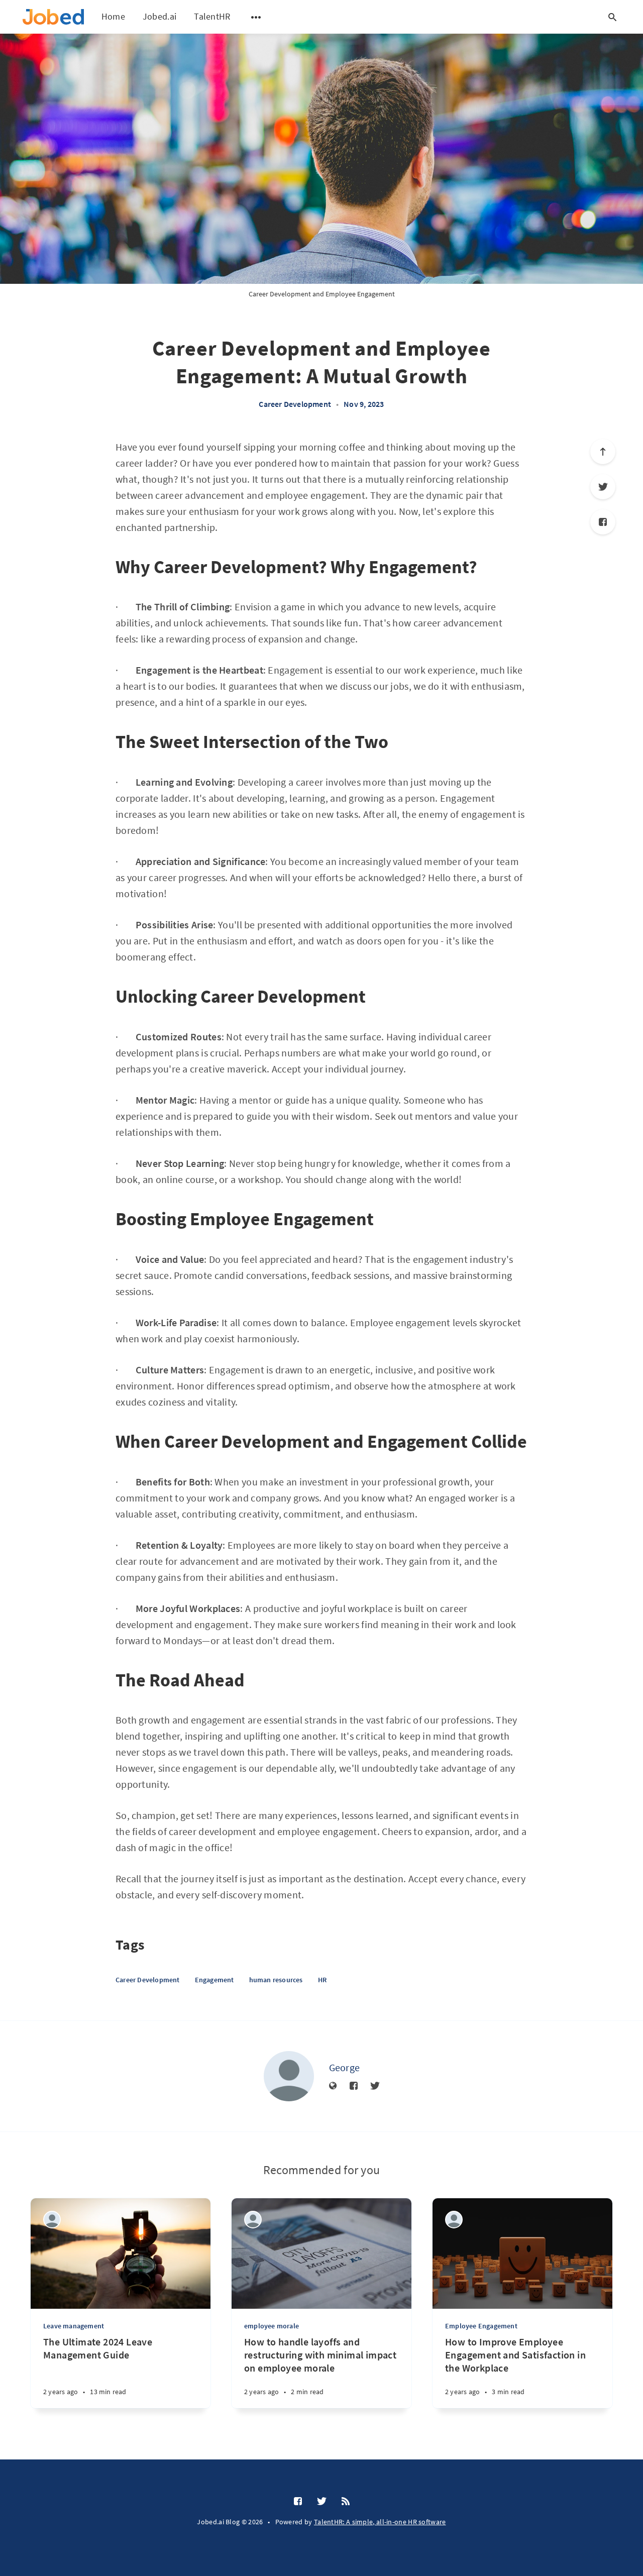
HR (322, 1980)
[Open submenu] (256, 17)
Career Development (295, 404)
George (345, 2067)
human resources (276, 1980)
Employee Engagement (481, 2326)
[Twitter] (603, 487)
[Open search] (612, 17)
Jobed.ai (159, 16)
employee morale (272, 2326)
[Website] (333, 2086)
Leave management (74, 2326)
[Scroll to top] (603, 452)
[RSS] (346, 2502)
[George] (289, 2076)
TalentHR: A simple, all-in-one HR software (380, 2522)
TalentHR (212, 16)
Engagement (215, 1980)
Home (113, 16)
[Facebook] (603, 522)
